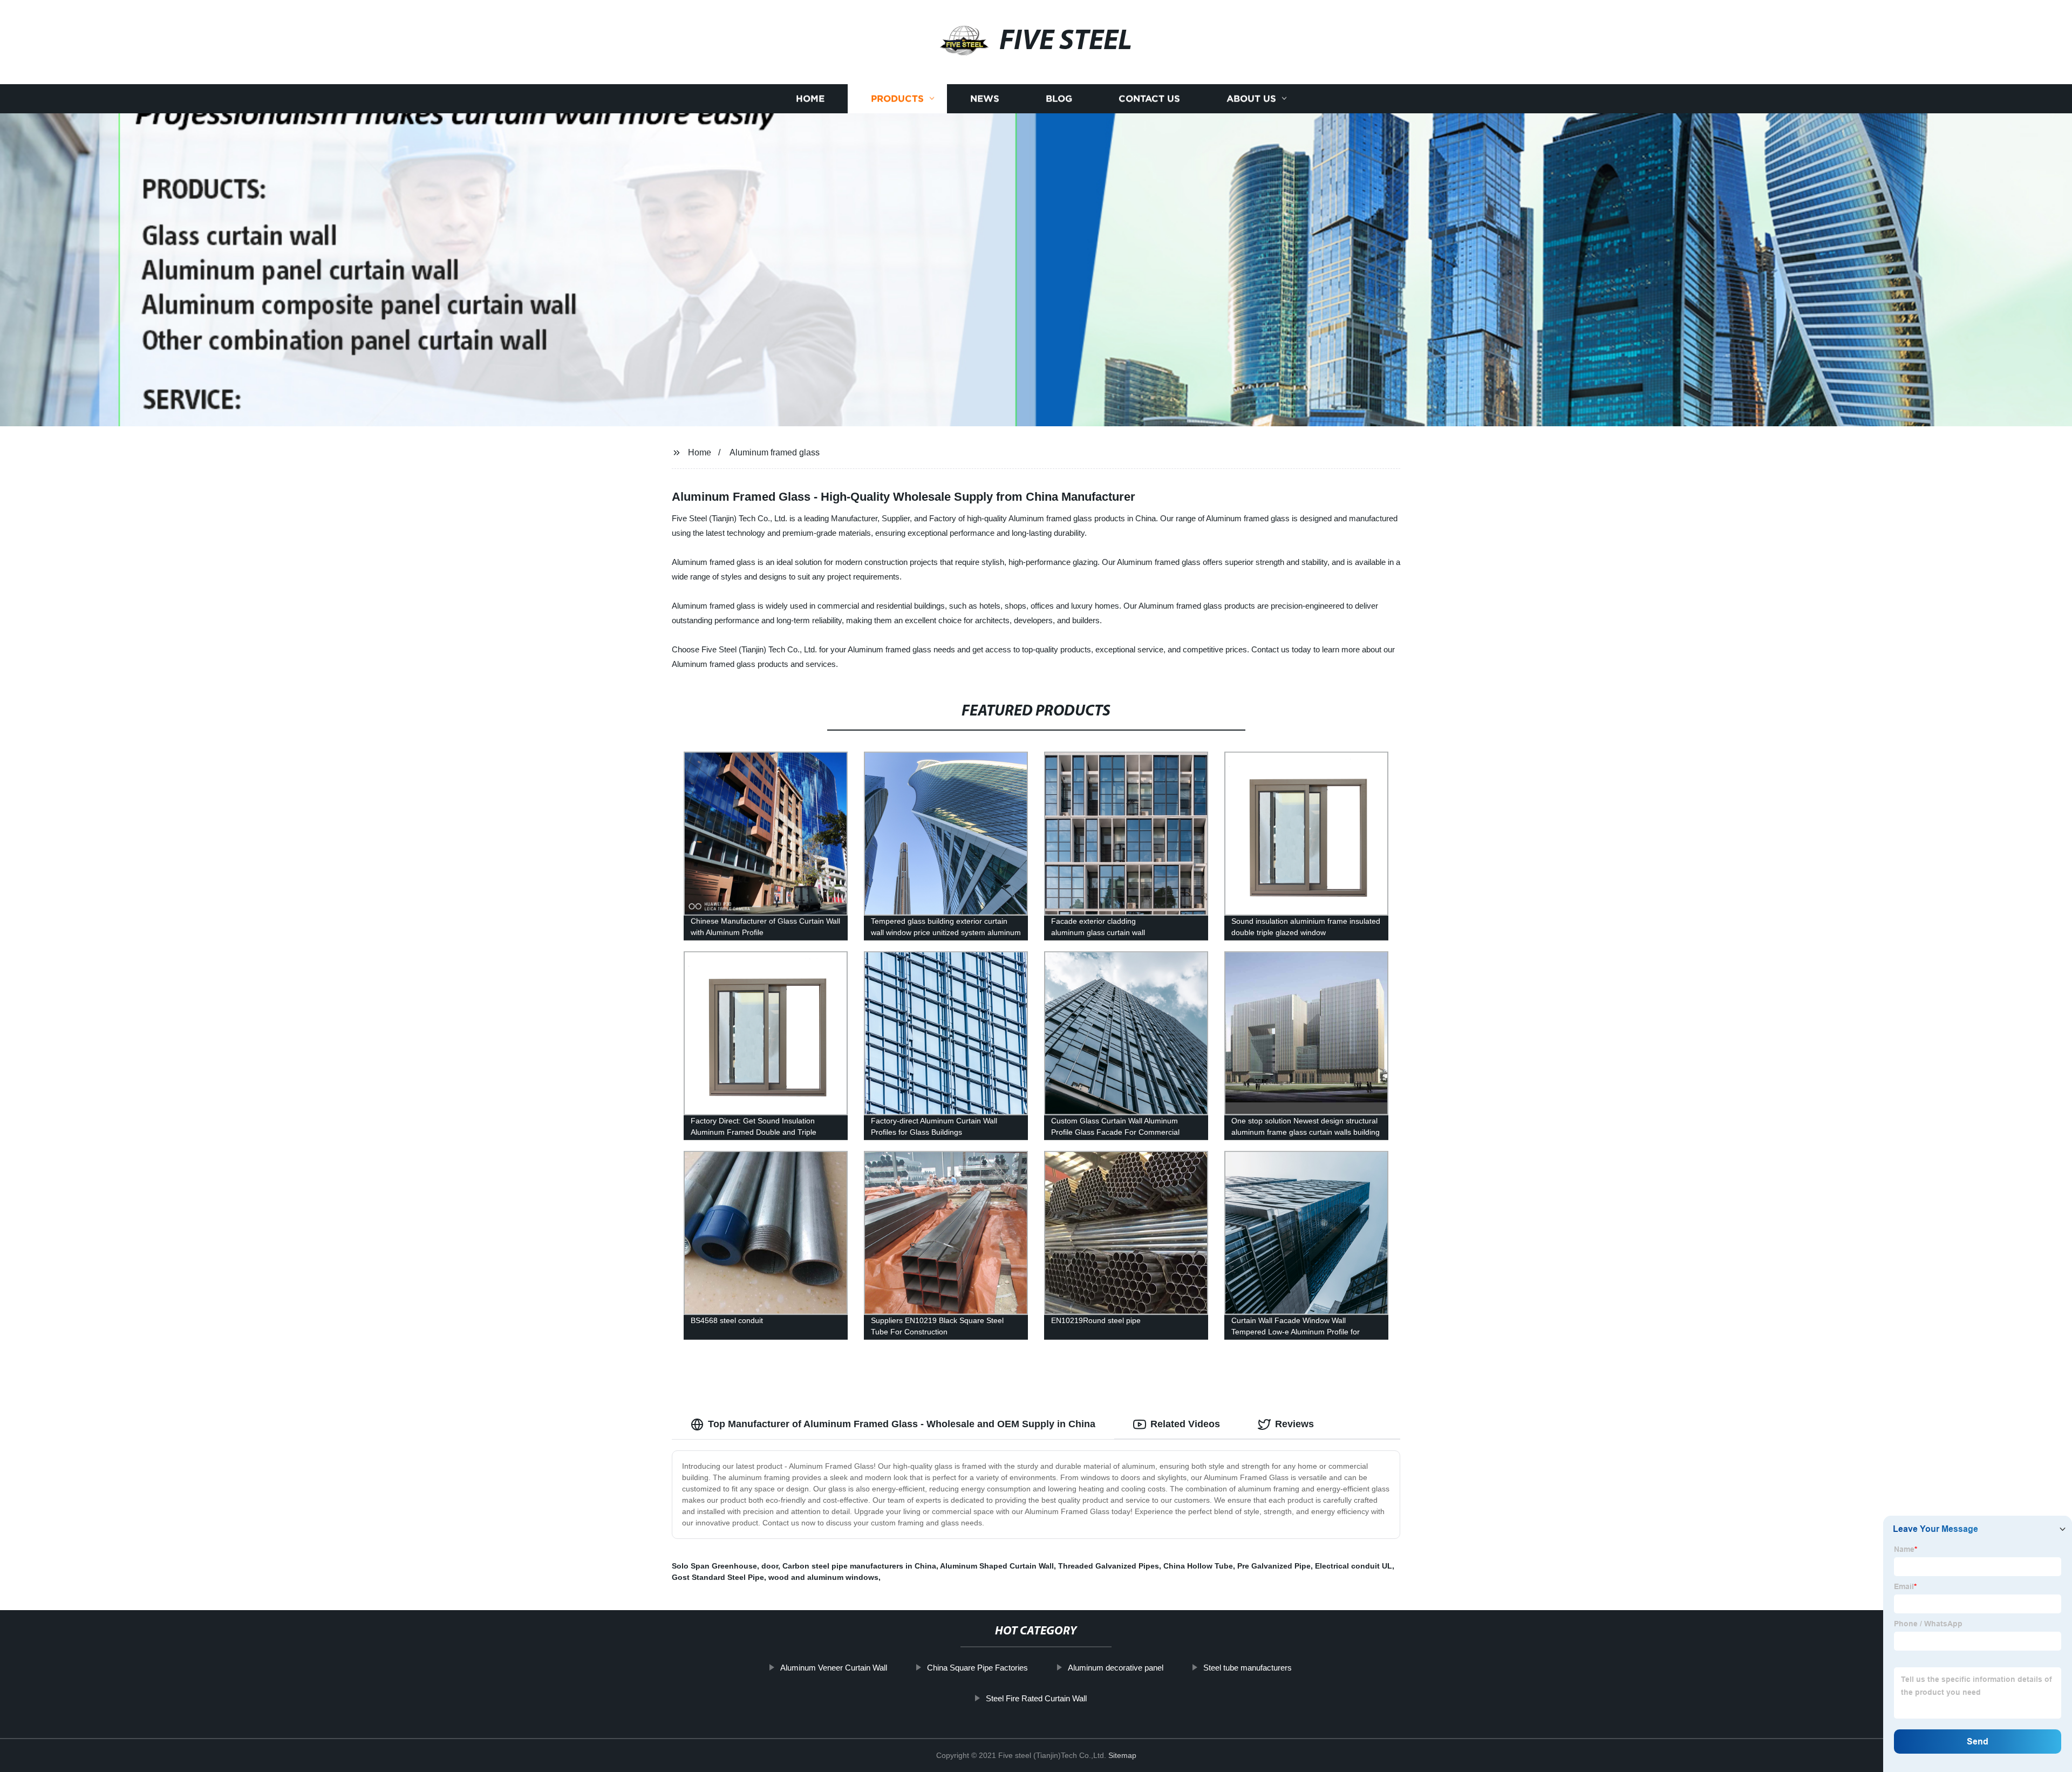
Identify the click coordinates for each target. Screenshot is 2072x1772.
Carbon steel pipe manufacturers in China (859, 1566)
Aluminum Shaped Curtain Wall (997, 1566)
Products (897, 98)
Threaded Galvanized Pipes (1109, 1566)
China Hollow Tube (1198, 1566)
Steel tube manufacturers (1248, 1668)
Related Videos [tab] (1185, 1424)
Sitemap (1122, 1755)
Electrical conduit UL (1354, 1566)
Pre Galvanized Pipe (1274, 1566)
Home (810, 98)
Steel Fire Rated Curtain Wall (1036, 1698)
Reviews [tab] (1294, 1424)
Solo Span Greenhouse (714, 1566)
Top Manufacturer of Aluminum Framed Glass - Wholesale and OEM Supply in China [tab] (902, 1424)
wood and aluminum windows (823, 1577)
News (985, 98)
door (770, 1566)
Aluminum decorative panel (1116, 1668)
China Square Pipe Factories (977, 1668)
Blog (1059, 98)
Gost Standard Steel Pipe (718, 1577)
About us (1251, 98)
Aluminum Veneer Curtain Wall (834, 1668)
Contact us (1149, 98)
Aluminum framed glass (775, 452)
